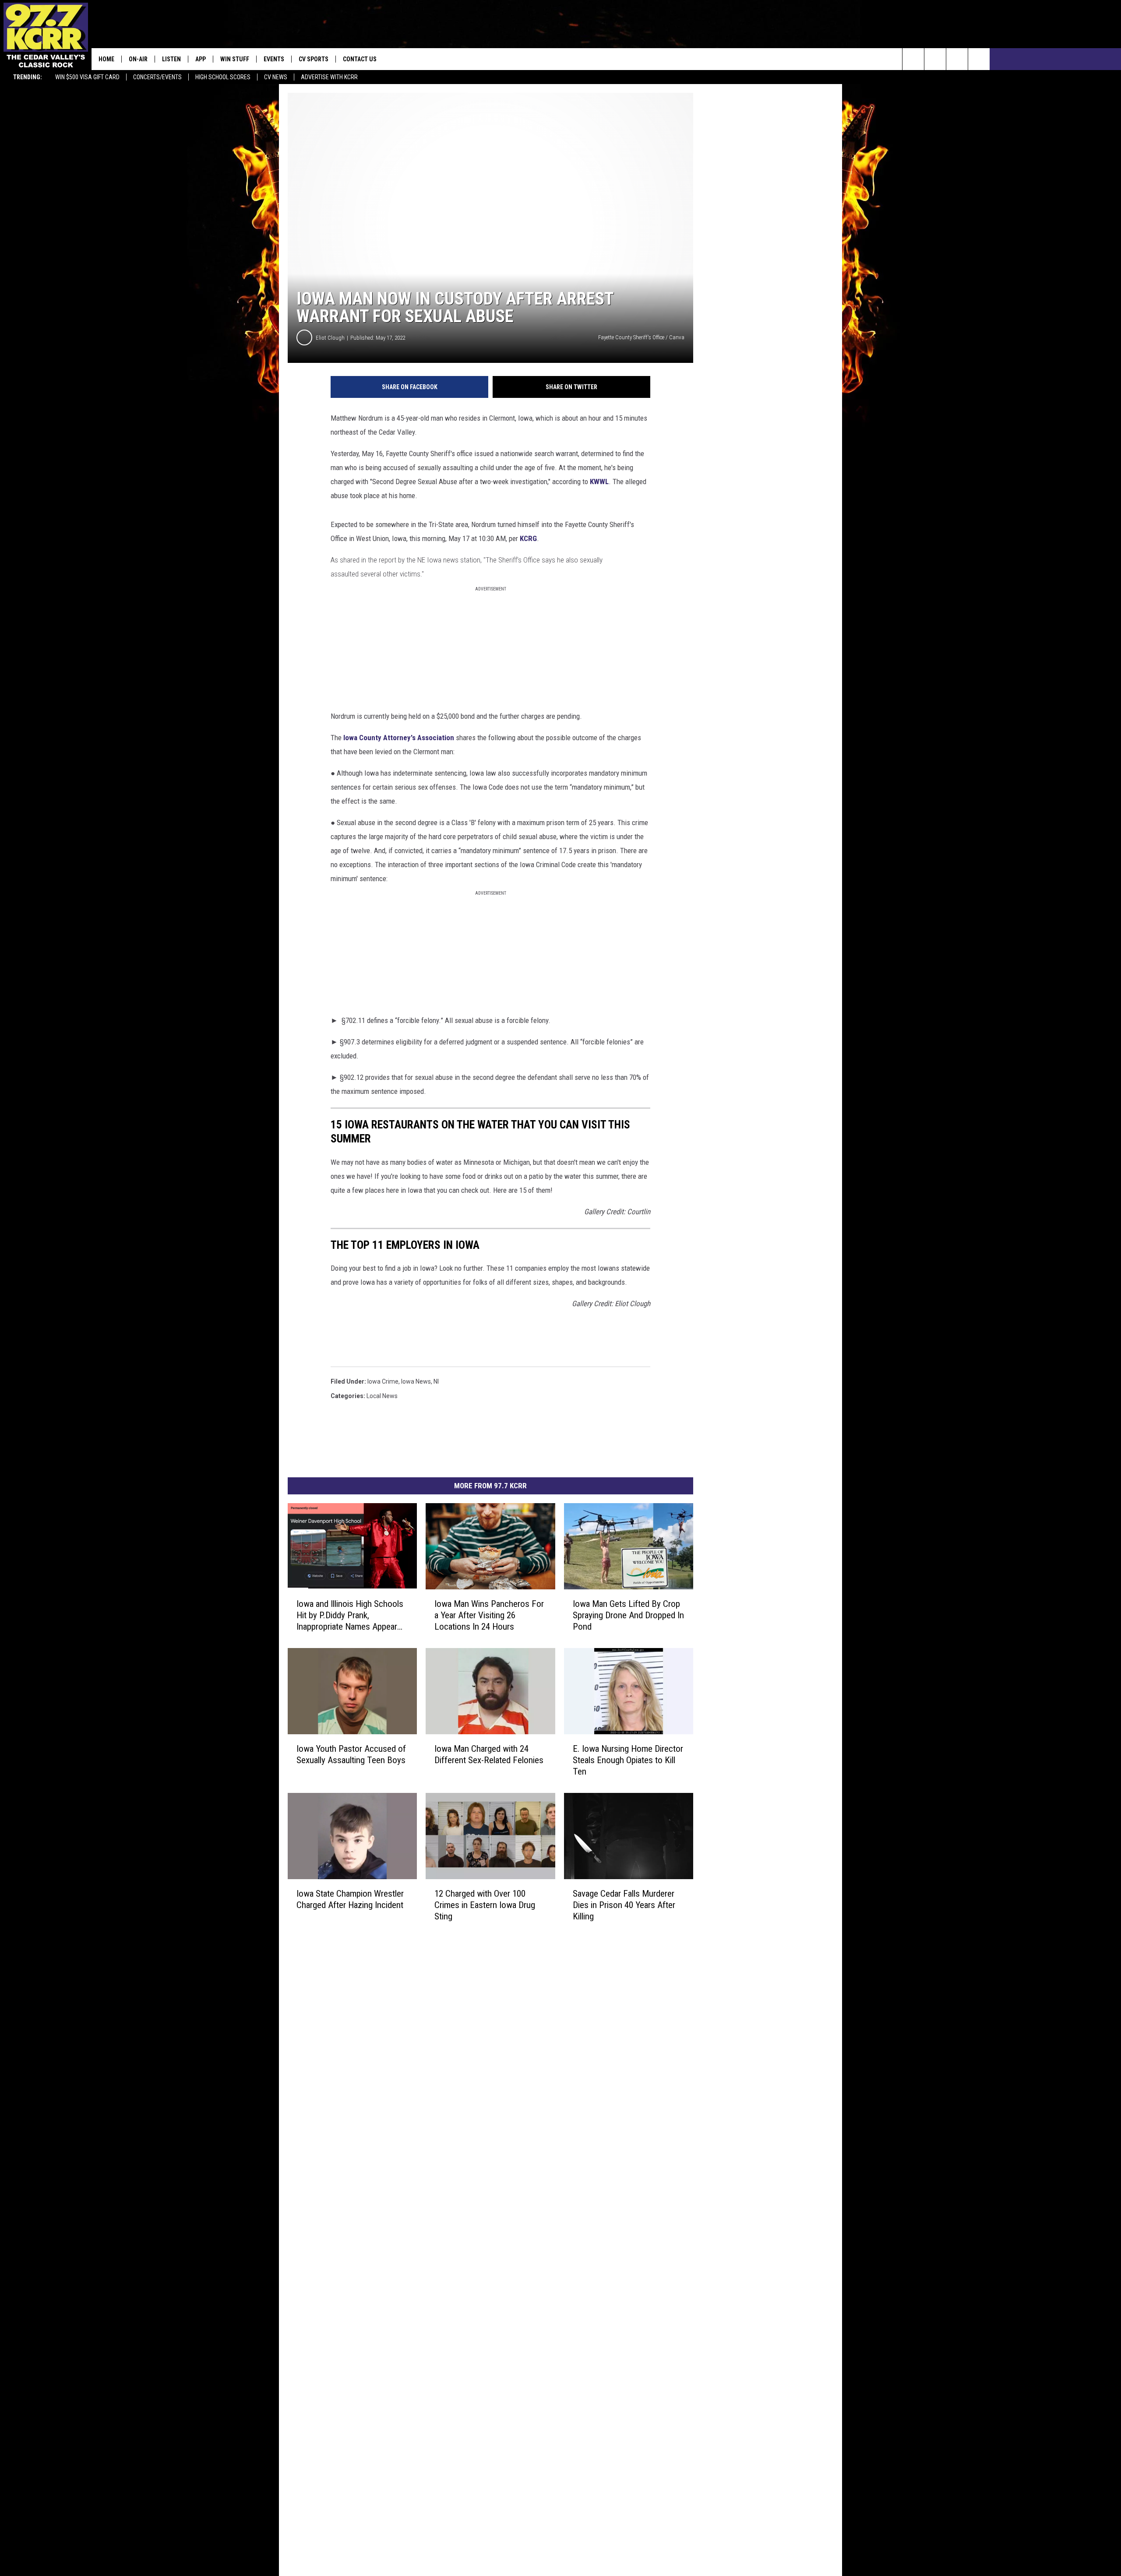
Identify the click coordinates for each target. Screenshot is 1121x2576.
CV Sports (314, 59)
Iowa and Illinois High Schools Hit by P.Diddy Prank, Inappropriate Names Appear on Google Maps (350, 1615)
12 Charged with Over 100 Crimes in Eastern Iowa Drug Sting (485, 1905)
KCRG (528, 538)
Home (106, 59)
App (201, 59)
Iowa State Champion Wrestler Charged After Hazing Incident (350, 1899)
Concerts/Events (157, 77)
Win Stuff (235, 59)
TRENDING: (28, 77)
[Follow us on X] (979, 59)
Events (274, 59)
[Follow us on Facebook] (957, 59)
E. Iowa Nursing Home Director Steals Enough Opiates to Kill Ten (628, 1760)
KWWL (599, 481)
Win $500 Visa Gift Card (87, 77)
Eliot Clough (330, 338)
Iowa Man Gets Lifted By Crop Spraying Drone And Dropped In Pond (628, 1615)
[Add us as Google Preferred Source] (935, 59)
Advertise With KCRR (329, 77)
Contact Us (360, 59)
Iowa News (416, 1381)
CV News (276, 77)
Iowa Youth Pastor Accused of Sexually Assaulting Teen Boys (351, 1754)
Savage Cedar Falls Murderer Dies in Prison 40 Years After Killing (624, 1905)
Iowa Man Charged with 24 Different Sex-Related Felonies (489, 1754)
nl (436, 1381)
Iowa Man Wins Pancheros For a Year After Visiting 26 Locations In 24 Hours (489, 1615)
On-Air (138, 59)
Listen (171, 59)
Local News (382, 1396)
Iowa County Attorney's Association (399, 738)
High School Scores (223, 77)
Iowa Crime (383, 1381)
